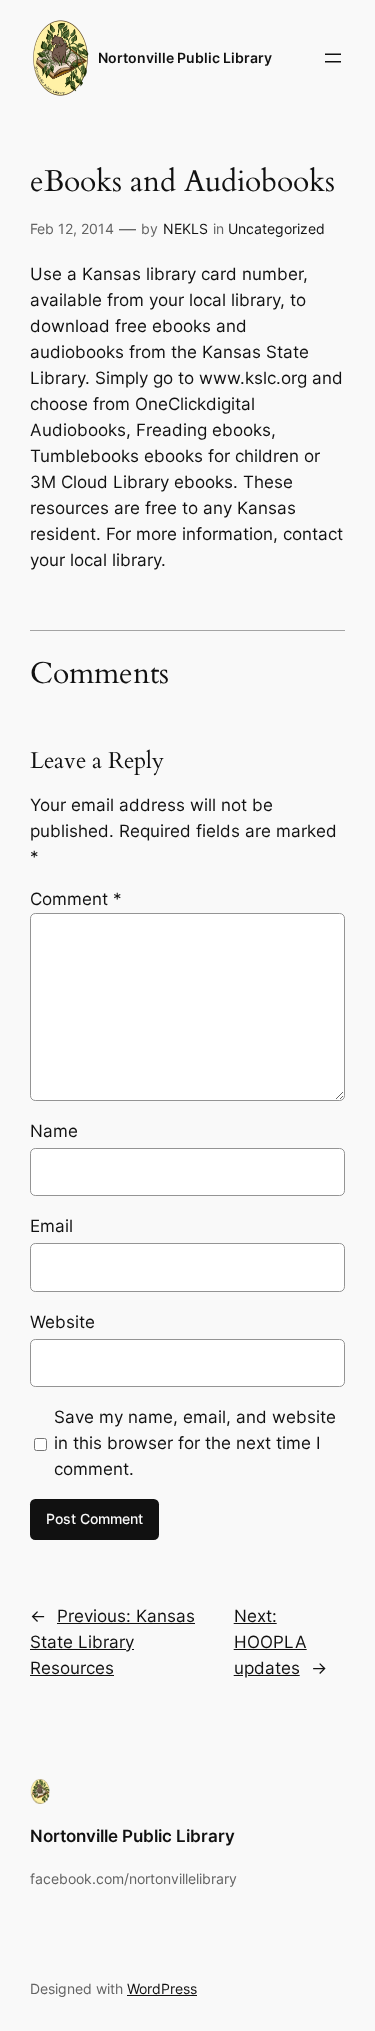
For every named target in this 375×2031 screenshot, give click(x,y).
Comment (76, 899)
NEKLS (185, 228)
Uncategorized (276, 228)
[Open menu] (333, 58)
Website (62, 1322)
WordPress (162, 1988)
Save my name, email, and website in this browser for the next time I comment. (195, 1443)
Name (54, 1131)
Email (51, 1226)
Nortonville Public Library (185, 57)
